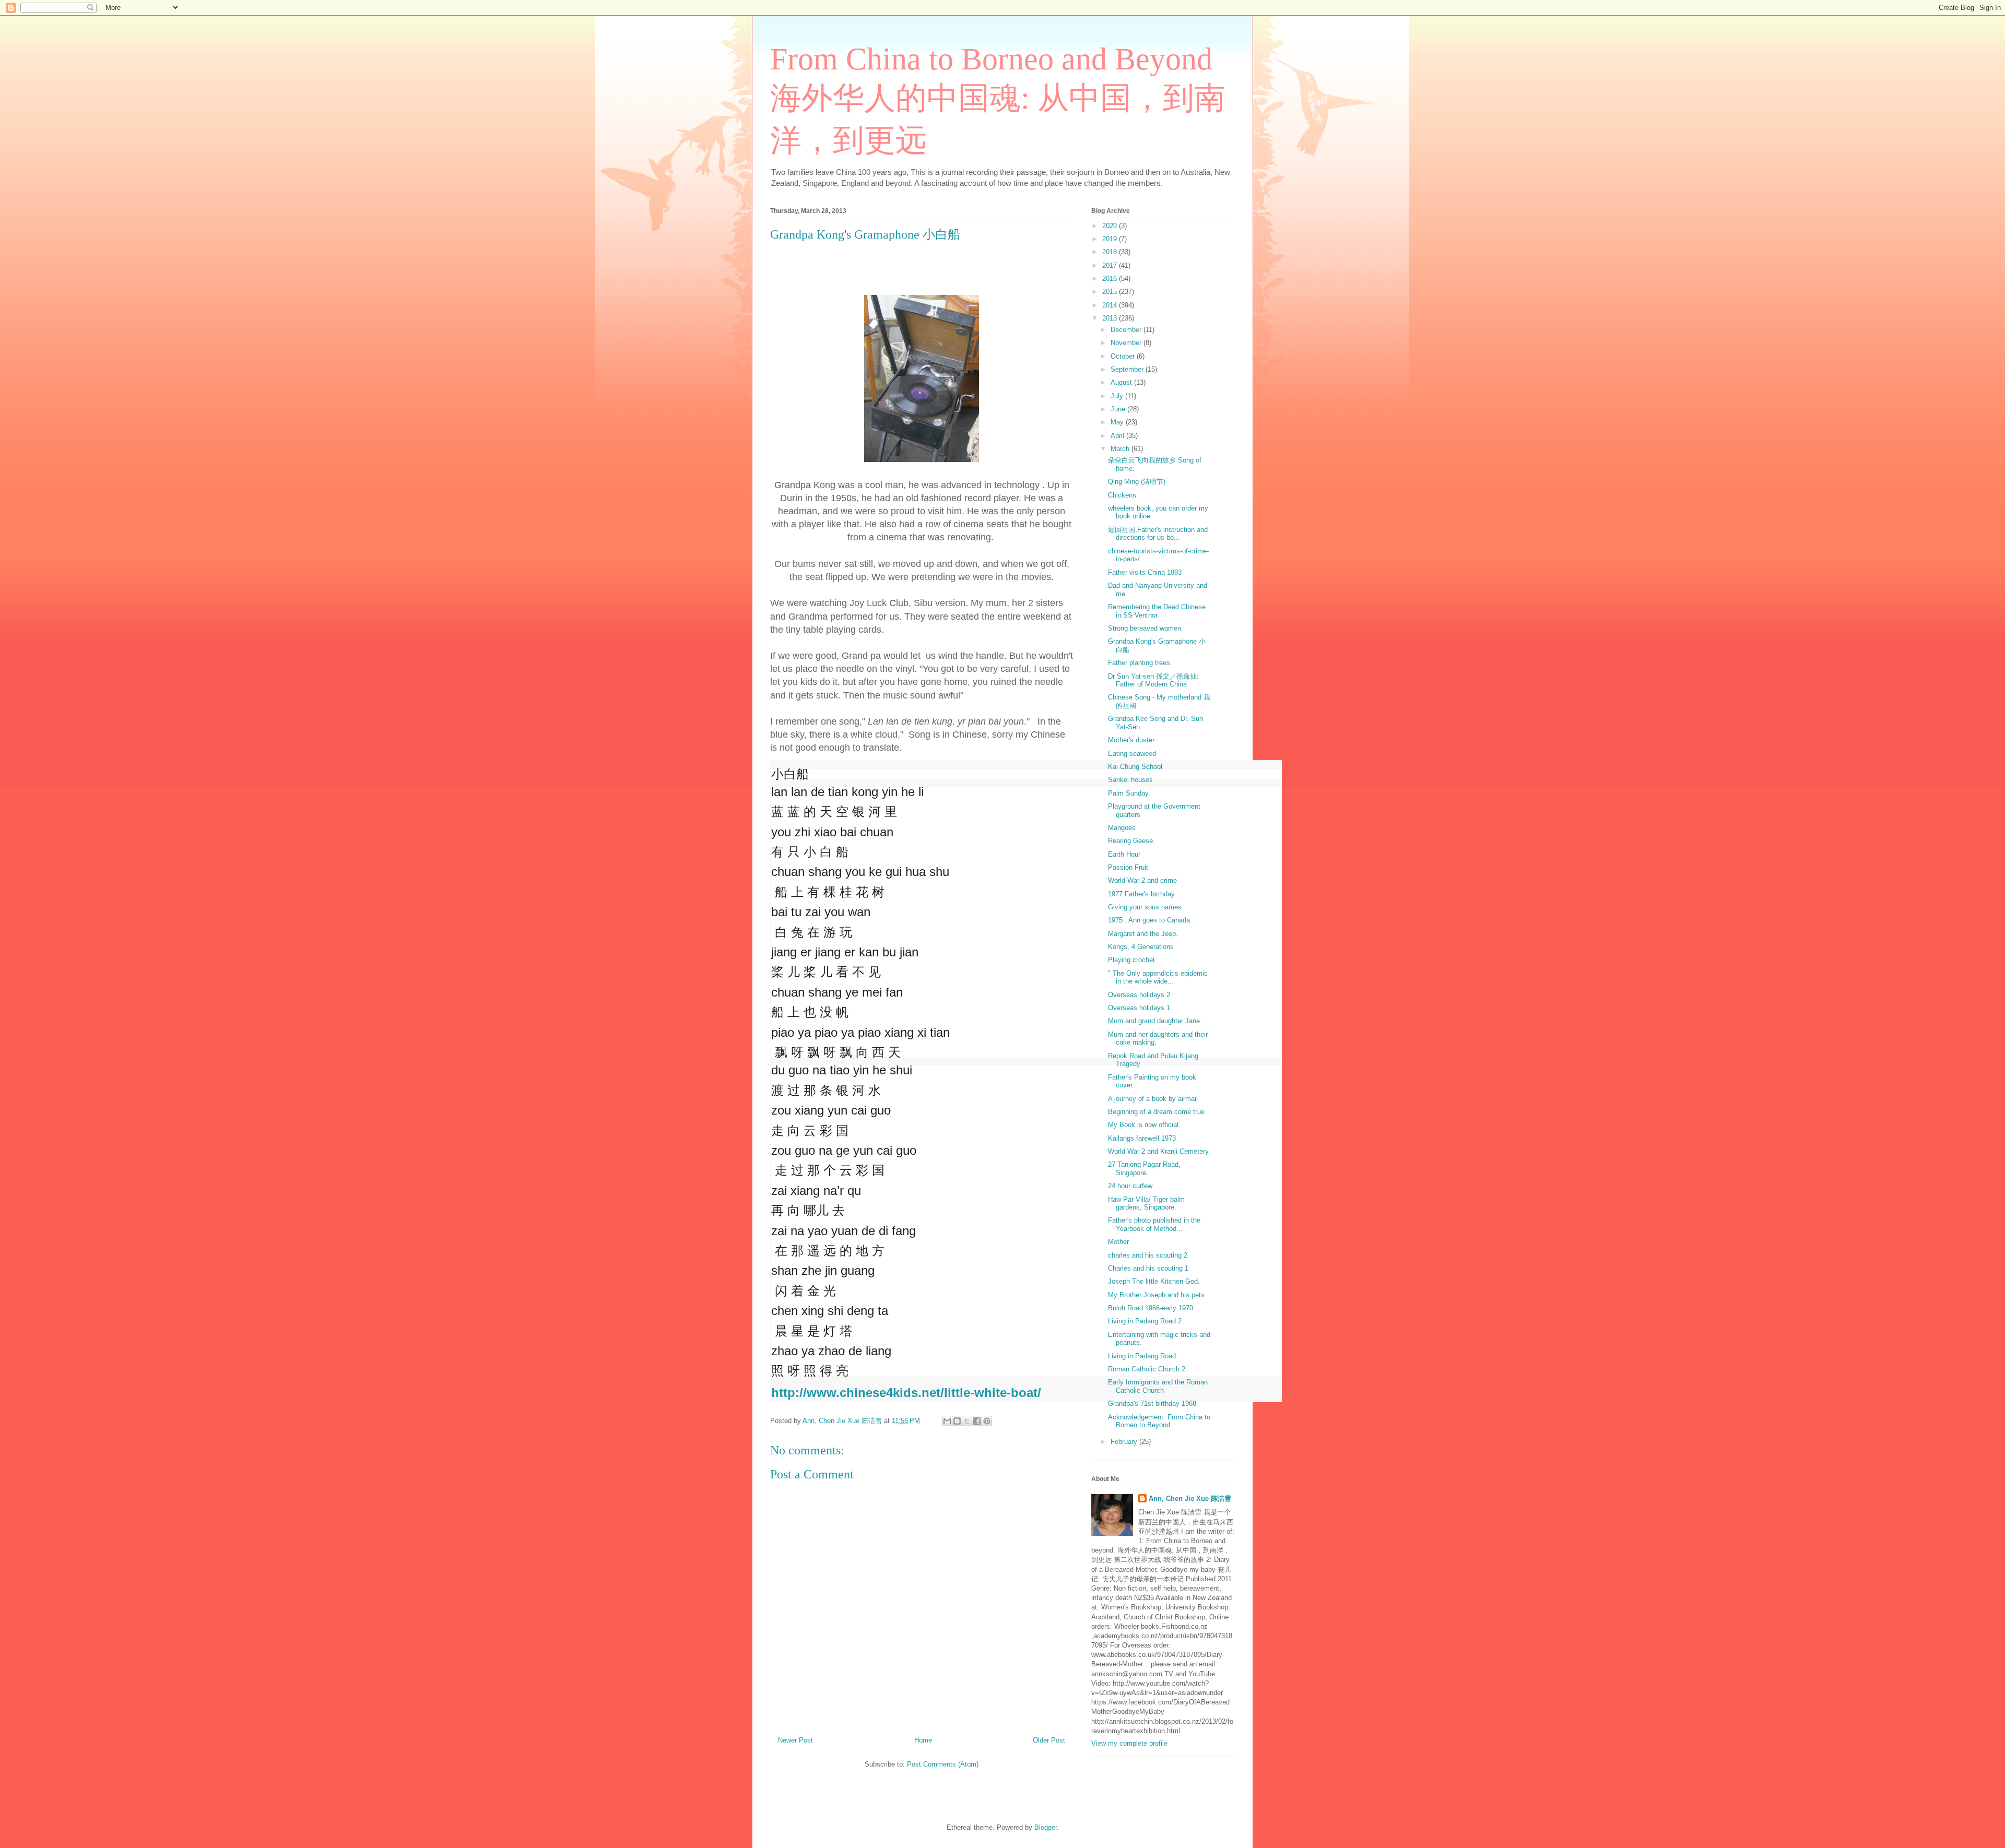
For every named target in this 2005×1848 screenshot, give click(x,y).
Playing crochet (1131, 960)
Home (923, 1740)
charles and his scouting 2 (1148, 1255)
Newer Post (795, 1740)
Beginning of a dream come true (1156, 1112)
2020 (1111, 226)
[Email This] (947, 1421)
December (1127, 330)
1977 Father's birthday (1141, 894)
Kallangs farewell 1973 (1142, 1138)
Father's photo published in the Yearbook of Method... (1154, 1224)
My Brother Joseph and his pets (1156, 1295)
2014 (1111, 305)
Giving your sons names (1145, 907)
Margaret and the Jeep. (1143, 934)
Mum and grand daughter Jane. (1155, 1021)
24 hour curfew (1130, 1186)
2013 (1111, 318)
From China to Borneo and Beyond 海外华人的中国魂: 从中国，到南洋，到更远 (998, 100)
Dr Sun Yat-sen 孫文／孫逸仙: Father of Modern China (1153, 680)
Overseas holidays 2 (1139, 995)
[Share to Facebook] (977, 1421)
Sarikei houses (1130, 780)
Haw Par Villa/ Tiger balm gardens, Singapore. (1146, 1204)
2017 (1111, 265)
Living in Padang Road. (1143, 1356)
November (1127, 343)
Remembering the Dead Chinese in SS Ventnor (1157, 611)
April (1118, 436)
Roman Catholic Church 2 (1147, 1369)
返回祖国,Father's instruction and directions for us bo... (1158, 534)
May (1118, 422)
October (1124, 356)
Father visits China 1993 (1145, 572)
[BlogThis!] (957, 1421)
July (1118, 396)
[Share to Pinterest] (987, 1421)
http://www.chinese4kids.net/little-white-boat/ (906, 1393)
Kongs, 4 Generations (1141, 947)
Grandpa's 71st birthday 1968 (1152, 1403)
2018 (1111, 252)
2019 (1111, 239)
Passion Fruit (1128, 867)
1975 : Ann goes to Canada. (1150, 920)
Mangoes (1122, 828)
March (1121, 449)
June (1119, 409)
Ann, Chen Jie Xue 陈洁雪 (1190, 1498)
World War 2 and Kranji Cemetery (1158, 1151)
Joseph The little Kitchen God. (1154, 1281)
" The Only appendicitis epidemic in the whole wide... (1158, 978)
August (1122, 382)
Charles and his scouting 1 (1148, 1268)
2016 (1111, 279)
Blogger (1046, 1827)
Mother (1118, 1242)
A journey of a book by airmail (1153, 1099)
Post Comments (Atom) (943, 1764)
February (1125, 1442)
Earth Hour (1124, 854)
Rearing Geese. (1131, 841)
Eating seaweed (1132, 754)
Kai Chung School (1135, 767)
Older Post (1049, 1740)
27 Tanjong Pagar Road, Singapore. (1144, 1169)
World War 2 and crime (1142, 880)
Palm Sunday (1128, 793)
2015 (1111, 292)
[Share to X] (967, 1421)
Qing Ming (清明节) (1137, 482)
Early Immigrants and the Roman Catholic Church (1158, 1386)
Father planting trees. (1140, 663)
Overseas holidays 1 (1139, 1008)
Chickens (1122, 495)
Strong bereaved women (1145, 628)
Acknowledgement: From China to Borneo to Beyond (1159, 1421)
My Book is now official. (1144, 1125)
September (1128, 369)
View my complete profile (1129, 1743)
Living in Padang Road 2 (1145, 1321)
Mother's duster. (1132, 740)
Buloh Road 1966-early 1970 (1151, 1308)
